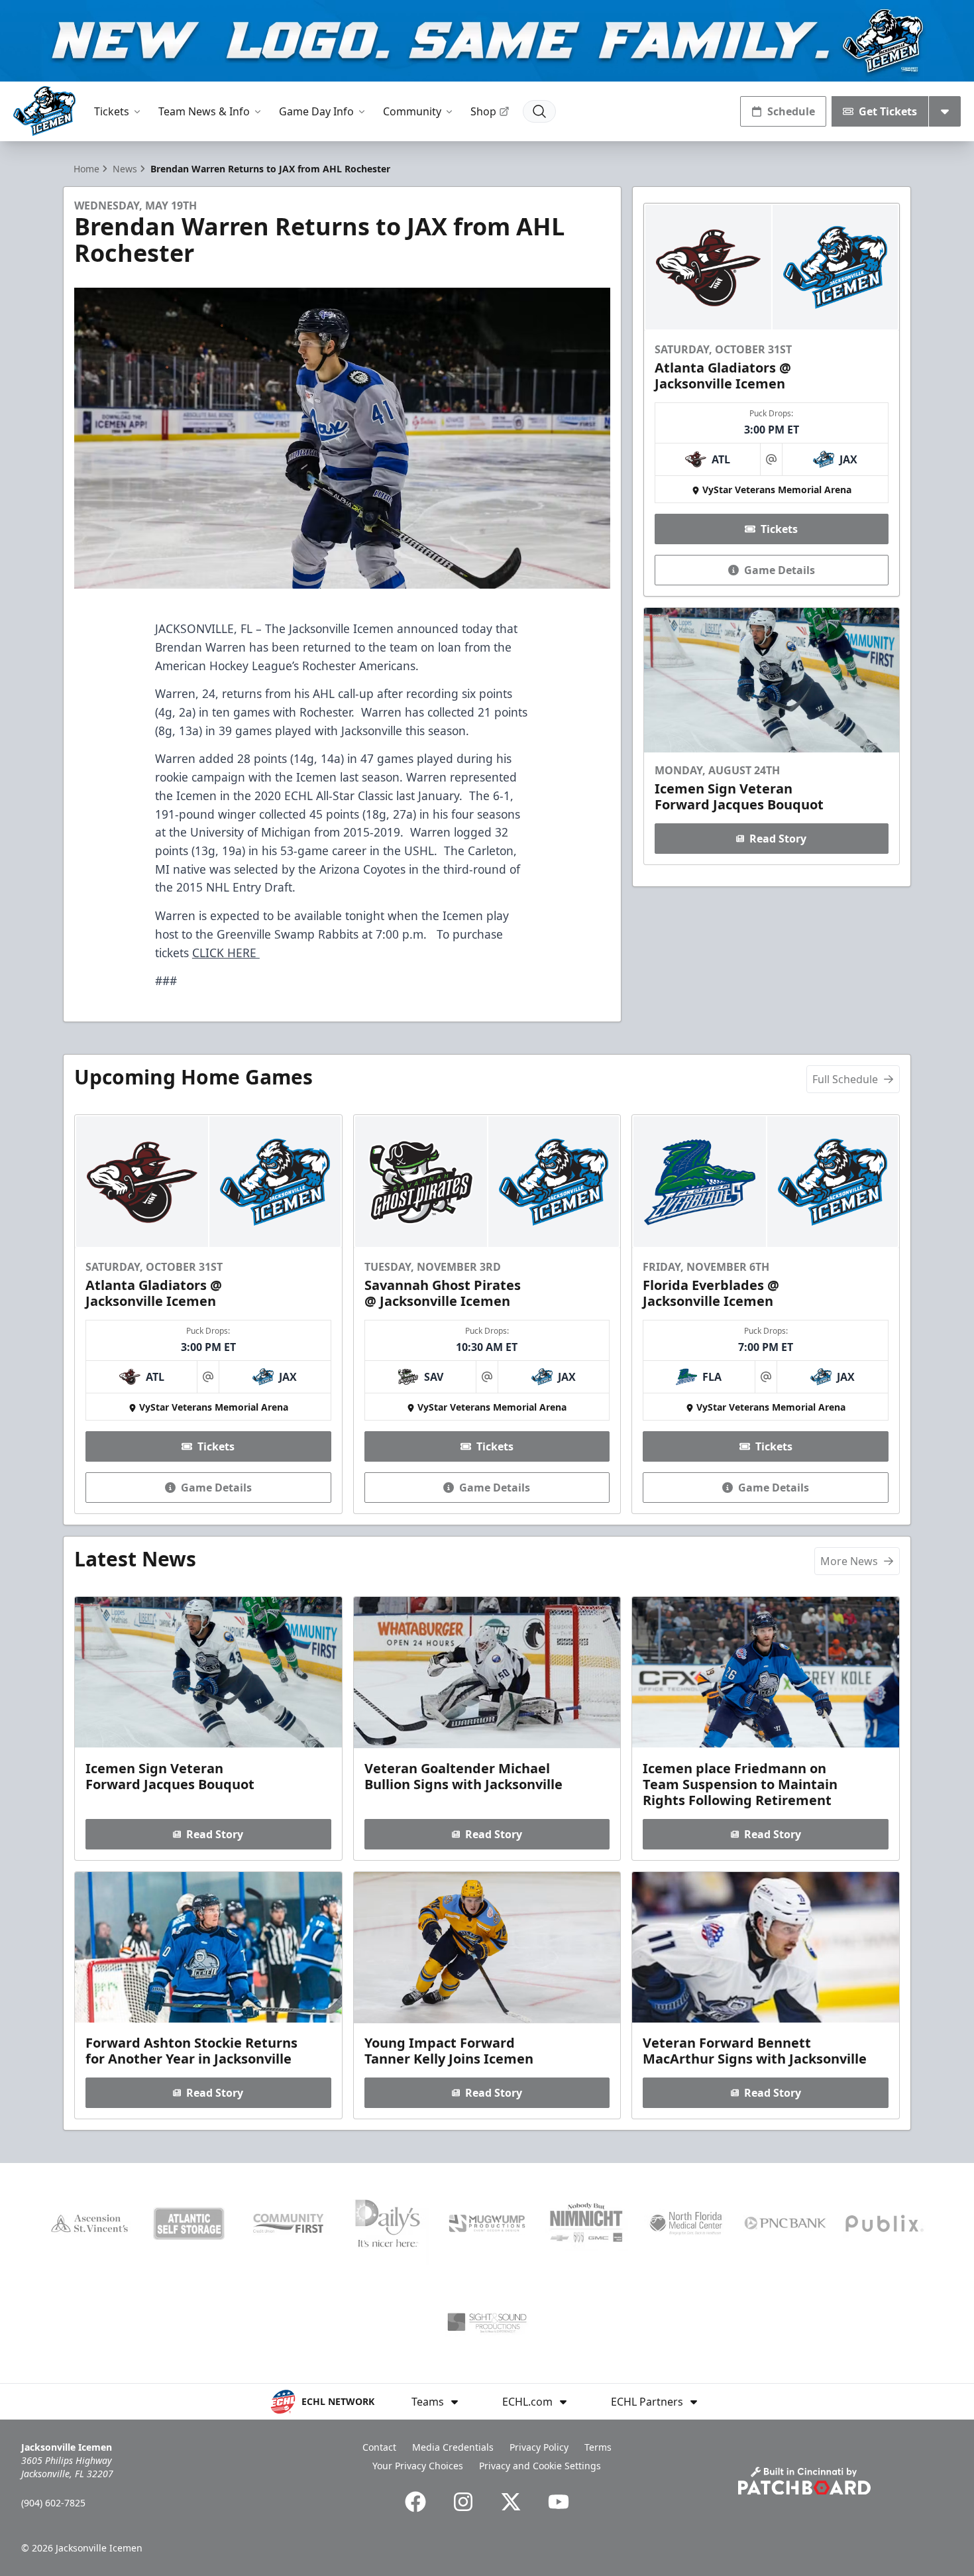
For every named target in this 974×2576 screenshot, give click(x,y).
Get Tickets (888, 111)
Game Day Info (316, 111)
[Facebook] (415, 2502)
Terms (598, 2447)
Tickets (112, 111)
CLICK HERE (226, 953)
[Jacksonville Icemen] (44, 111)
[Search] (539, 111)
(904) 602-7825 (53, 2503)
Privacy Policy (539, 2447)
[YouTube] (559, 2502)
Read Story (778, 839)
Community (412, 111)
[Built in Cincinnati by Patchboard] (804, 2481)
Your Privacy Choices (418, 2466)
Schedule (791, 111)
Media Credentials (453, 2447)
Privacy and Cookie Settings (540, 2466)
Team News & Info (204, 111)
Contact (379, 2447)
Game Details (780, 570)
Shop (483, 111)
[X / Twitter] (511, 2502)
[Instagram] (463, 2502)
